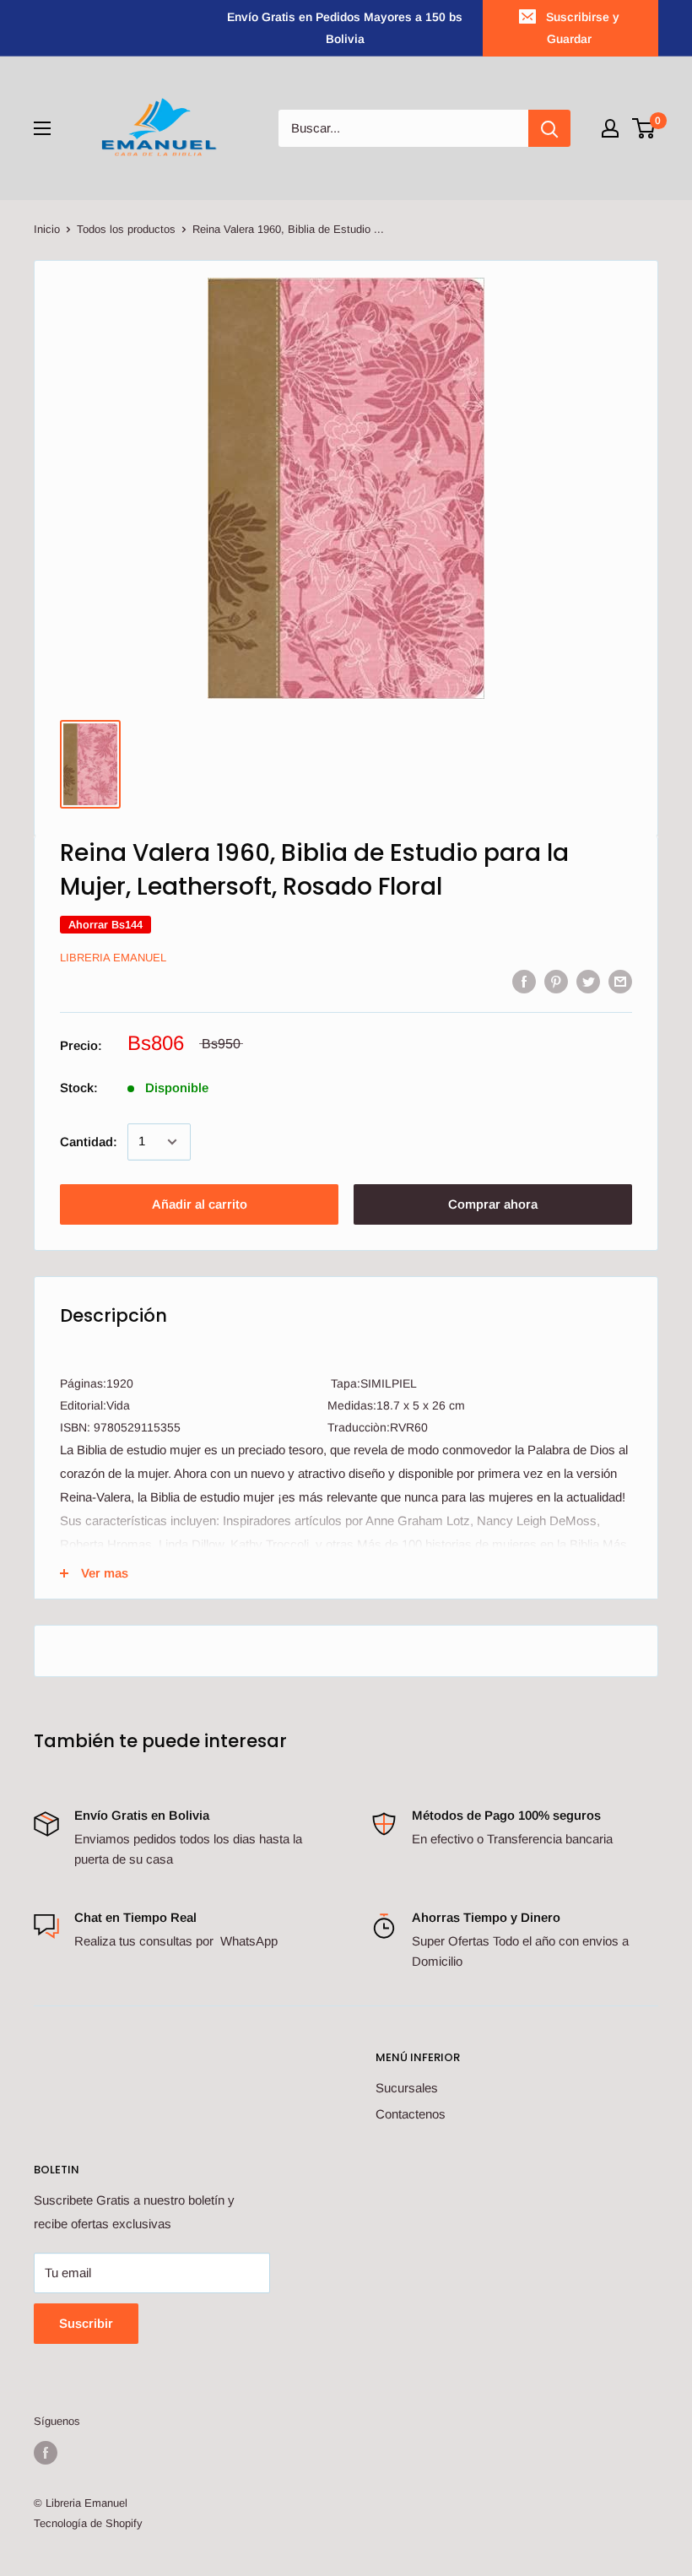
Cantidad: (89, 1142)
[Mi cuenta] (610, 128)
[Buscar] (549, 128)
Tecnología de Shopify (88, 2523)
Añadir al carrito (200, 1204)
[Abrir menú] (42, 128)
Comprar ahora (493, 1204)
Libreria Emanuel (113, 958)
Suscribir (86, 2323)
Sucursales (407, 2088)
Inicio (47, 229)
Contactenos (411, 2114)
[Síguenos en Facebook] (46, 2453)
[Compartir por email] (620, 980)
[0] (644, 128)
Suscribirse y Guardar (583, 28)
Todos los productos (126, 229)
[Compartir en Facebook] (524, 980)
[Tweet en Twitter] (588, 980)
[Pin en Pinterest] (556, 980)
